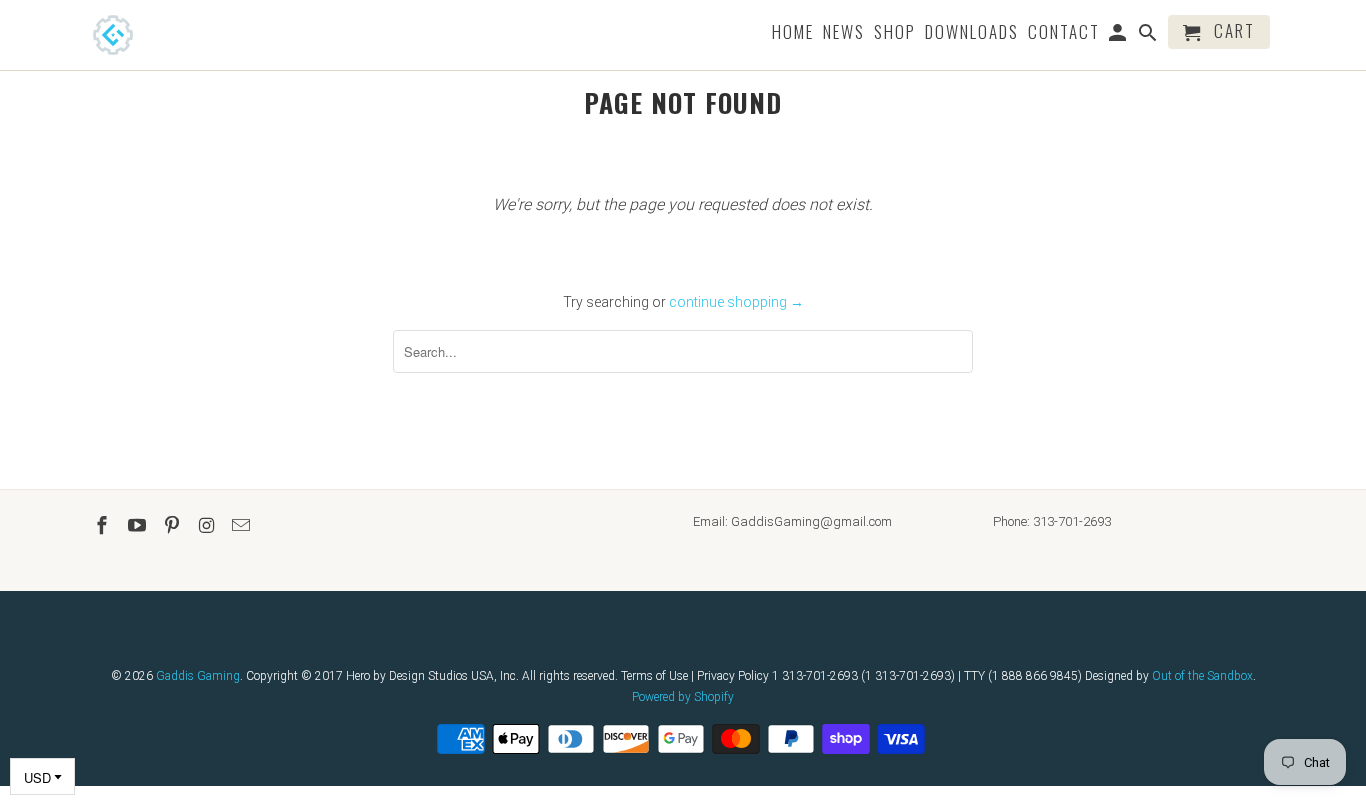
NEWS (844, 33)
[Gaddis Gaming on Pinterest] (174, 525)
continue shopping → (736, 302)
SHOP (895, 33)
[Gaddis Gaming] (143, 35)
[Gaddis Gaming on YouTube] (139, 525)
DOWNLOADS (972, 33)
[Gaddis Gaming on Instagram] (208, 525)
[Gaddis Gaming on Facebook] (104, 525)
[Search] (1149, 36)
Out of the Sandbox (1202, 676)
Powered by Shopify (683, 697)
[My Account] (1119, 36)
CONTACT (1064, 33)
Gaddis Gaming (198, 676)
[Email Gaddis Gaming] (243, 525)
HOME (793, 33)
